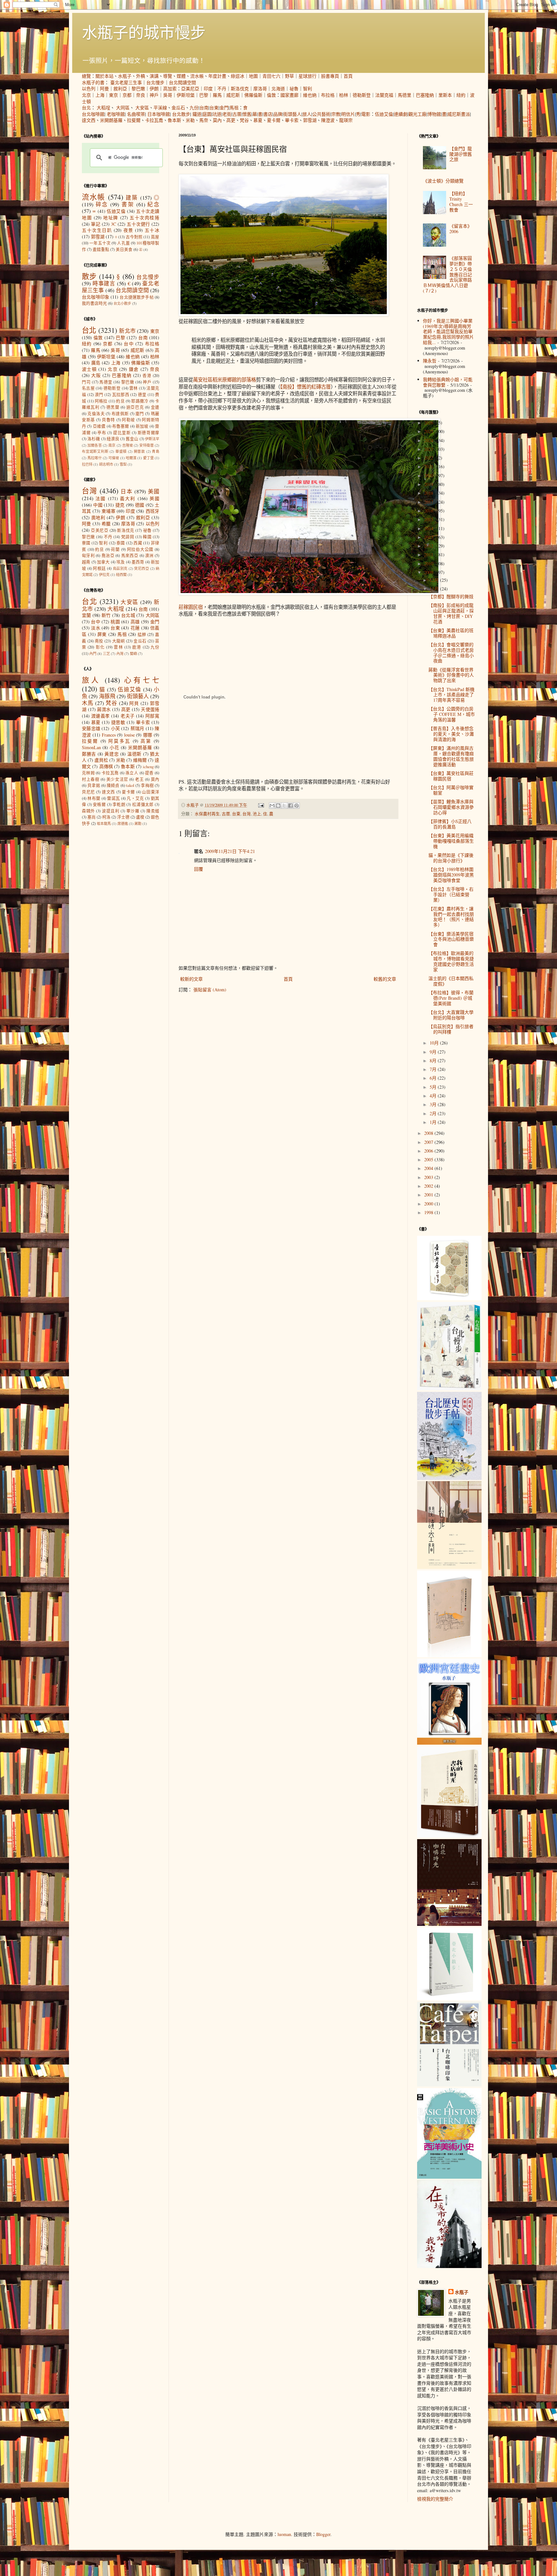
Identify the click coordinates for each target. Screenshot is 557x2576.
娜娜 (148, 735)
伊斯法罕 (152, 439)
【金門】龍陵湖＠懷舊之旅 (461, 154)
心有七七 (142, 680)
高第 (146, 741)
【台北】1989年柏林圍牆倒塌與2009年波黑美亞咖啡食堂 (451, 875)
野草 (289, 76)
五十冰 (152, 230)
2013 (429, 537)
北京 (86, 95)
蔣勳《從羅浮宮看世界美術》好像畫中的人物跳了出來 (451, 675)
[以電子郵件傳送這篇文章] (272, 806)
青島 (156, 451)
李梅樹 (147, 785)
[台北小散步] (449, 1999)
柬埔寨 (108, 511)
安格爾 (99, 804)
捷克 (120, 505)
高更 (231, 120)
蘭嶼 (133, 654)
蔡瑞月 (137, 728)
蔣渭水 (104, 709)
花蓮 (135, 628)
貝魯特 (108, 420)
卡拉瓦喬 (154, 120)
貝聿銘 (94, 785)
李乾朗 (119, 804)
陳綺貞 (113, 785)
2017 (429, 502)
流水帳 (197, 76)
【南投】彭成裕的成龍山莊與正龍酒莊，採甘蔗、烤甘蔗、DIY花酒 (451, 613)
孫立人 (132, 773)
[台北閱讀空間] (449, 1567)
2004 (429, 1168)
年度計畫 (217, 76)
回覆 (199, 869)
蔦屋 (155, 237)
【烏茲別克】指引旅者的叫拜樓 (451, 1029)
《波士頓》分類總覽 (443, 181)
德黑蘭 (113, 407)
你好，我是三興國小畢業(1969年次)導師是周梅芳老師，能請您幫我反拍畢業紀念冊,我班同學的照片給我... (448, 332)
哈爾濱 (131, 458)
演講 (154, 76)
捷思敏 (118, 722)
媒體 (181, 76)
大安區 (142, 108)
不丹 (222, 89)
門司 (86, 382)
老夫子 (128, 716)
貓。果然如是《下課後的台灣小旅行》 (451, 858)
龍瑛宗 (346, 120)
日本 (127, 491)
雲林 (134, 388)
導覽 (168, 76)
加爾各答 (95, 445)
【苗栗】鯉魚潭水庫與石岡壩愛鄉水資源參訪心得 (451, 807)
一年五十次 (100, 243)
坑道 (217, 114)
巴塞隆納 (425, 95)
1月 (434, 1122)
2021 (429, 466)
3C (113, 224)
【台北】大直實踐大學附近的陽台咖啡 (451, 1015)
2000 (429, 1204)
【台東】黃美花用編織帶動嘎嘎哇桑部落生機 (451, 841)
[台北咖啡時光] (449, 1924)
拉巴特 (87, 464)
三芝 (106, 654)
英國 (154, 498)
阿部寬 (152, 716)
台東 (214, 108)
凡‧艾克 (135, 798)
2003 (429, 1177)
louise (129, 735)
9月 (434, 1052)
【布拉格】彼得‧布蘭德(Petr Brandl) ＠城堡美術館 (451, 998)
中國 (98, 505)
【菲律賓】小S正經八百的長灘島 (450, 824)
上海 (100, 95)
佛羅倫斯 (253, 95)
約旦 (120, 401)
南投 (99, 641)
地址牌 (111, 218)
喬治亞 (108, 555)
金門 (224, 108)
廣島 (96, 363)
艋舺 (142, 634)
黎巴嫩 (138, 89)
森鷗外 (88, 811)
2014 (429, 528)
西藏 (138, 543)
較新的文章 (191, 979)
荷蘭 (115, 549)
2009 (429, 572)
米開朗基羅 (111, 120)
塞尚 (92, 817)
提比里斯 (122, 433)
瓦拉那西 (121, 395)
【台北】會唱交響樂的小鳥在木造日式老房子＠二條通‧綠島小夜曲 (451, 653)
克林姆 (88, 773)
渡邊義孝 (101, 716)
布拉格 (328, 95)
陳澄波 (328, 120)
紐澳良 (113, 439)
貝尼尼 (88, 792)
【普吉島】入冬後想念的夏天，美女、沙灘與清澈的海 (451, 734)
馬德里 (405, 95)
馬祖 (234, 108)
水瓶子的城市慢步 (144, 32)
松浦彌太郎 (143, 804)
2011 (429, 555)
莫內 (217, 120)
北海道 (278, 89)
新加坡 (142, 426)
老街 (227, 114)
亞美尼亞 (190, 89)
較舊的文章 (385, 979)
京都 (127, 95)
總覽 (86, 76)
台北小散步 (122, 303)
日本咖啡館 (159, 114)
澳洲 (149, 555)
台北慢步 (155, 82)
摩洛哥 (260, 89)
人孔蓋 (123, 243)
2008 (429, 1133)
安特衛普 (147, 445)
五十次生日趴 (97, 230)
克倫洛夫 (96, 414)
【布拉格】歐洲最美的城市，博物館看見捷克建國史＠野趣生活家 (451, 961)
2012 (429, 546)
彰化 (100, 647)
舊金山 (132, 439)
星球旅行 (308, 76)
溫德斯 (134, 754)
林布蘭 (94, 798)
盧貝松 (101, 760)
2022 (429, 458)
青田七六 (271, 76)
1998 (429, 1212)
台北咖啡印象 (96, 297)
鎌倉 (134, 369)
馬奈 (204, 120)
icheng (148, 767)
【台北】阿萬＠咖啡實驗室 (451, 790)
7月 (434, 1069)
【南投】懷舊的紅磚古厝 (305, 387)
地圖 (253, 76)
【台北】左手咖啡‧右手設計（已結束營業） (451, 894)
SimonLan (91, 747)
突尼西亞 (142, 568)
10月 (435, 1043)
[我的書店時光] (449, 1836)
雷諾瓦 (113, 798)
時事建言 (104, 283)
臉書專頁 (330, 76)
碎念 (102, 204)
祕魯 (294, 89)
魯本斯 (174, 120)
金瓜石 (178, 108)
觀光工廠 (417, 114)
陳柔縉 (153, 811)
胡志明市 (106, 464)
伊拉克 (104, 575)
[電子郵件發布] (261, 805)
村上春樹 (91, 779)
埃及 (121, 562)
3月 (434, 1104)
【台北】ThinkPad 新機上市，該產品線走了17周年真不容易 (451, 695)
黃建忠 (112, 754)
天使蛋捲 (150, 709)
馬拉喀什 (95, 458)
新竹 (106, 615)
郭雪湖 (310, 120)
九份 (194, 108)
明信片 (348, 114)
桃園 (115, 622)
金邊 (155, 407)
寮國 (86, 543)
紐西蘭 (121, 575)
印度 (208, 89)
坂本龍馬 (104, 823)
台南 (204, 108)
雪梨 (123, 464)
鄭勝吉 (89, 754)
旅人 (307, 114)
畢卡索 (292, 120)
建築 (132, 198)
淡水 (96, 628)
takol (130, 785)
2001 (429, 1195)
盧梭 (140, 817)
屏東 (102, 634)
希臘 (106, 524)
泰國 (121, 543)
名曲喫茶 (136, 114)
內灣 (120, 654)
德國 (140, 505)
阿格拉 (101, 401)
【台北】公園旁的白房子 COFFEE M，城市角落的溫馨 (452, 714)
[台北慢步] (449, 1388)
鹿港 (137, 647)
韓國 (147, 537)
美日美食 (124, 249)
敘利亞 (120, 89)
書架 (128, 204)
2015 (429, 519)
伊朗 (154, 89)
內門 (93, 654)
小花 (114, 747)
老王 (139, 779)
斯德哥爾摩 (148, 433)
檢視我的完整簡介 (435, 2499)
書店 (268, 114)
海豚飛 (107, 696)
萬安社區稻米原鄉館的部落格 (225, 380)
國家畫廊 (289, 95)
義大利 (128, 498)
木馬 (88, 703)
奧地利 (98, 517)
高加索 (170, 89)
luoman (284, 2534)
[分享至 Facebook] (290, 806)
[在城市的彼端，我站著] (449, 2266)
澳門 (99, 395)
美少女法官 (117, 779)
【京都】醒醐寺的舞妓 (451, 596)
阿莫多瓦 (119, 741)
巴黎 (204, 95)
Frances (109, 735)
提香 (149, 773)
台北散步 (181, 114)
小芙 (116, 728)
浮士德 (123, 817)
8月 (434, 1060)
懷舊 (247, 114)
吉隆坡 (127, 445)
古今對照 (134, 237)
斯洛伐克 (240, 89)
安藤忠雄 (91, 728)
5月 (434, 1087)
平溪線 (160, 108)
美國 (154, 491)
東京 (113, 95)
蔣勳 (138, 823)
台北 (86, 108)
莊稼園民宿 (191, 607)
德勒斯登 (362, 95)
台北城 (128, 615)
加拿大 (103, 562)
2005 (429, 1159)
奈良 (141, 95)
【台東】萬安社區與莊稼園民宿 (451, 776)
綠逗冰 (238, 76)
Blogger (323, 2534)
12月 (435, 580)
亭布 (102, 433)
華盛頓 (121, 451)
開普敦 (139, 451)
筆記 (96, 224)
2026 (429, 423)
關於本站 (104, 76)
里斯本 (445, 95)
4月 (434, 1096)
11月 (435, 589)
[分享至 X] (284, 806)
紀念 (153, 204)
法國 (101, 498)
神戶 (154, 95)
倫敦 (271, 95)
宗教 (336, 114)
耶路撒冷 (140, 401)
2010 (429, 564)
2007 (429, 1142)
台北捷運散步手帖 (137, 297)
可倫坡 (114, 458)
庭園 (207, 114)
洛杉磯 (94, 439)
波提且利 (111, 811)
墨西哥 (138, 562)
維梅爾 (140, 760)
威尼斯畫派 (459, 114)
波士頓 (89, 369)
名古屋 (88, 388)
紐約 (461, 95)
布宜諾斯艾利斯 (95, 451)
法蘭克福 (384, 95)
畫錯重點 (101, 249)
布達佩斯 (120, 414)
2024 (429, 440)
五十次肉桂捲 (144, 218)
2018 (429, 493)
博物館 (434, 114)
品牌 (278, 114)
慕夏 (258, 120)
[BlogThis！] (278, 806)
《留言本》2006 (461, 229)
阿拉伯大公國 (140, 549)
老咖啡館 (116, 114)
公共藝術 (321, 114)
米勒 (190, 120)
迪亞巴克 (135, 407)
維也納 (310, 95)
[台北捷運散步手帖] (449, 1655)
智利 (308, 89)
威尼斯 (233, 95)
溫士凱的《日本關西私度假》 (451, 981)
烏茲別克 (120, 568)
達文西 (89, 120)
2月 (434, 1113)
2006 (429, 1151)
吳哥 (168, 95)
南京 (112, 445)
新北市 (127, 331)
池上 (257, 814)
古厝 (237, 114)
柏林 (344, 95)
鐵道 (197, 114)
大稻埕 (103, 108)
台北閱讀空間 (182, 82)
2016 (429, 511)
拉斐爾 (134, 120)
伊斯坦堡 (186, 95)
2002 (429, 1186)
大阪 (96, 375)
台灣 (247, 814)
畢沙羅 (133, 811)
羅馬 (217, 95)
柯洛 (106, 817)
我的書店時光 (94, 303)
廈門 (140, 414)
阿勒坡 (128, 420)
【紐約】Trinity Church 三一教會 (461, 201)
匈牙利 (88, 555)
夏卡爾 (274, 120)
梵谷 (244, 120)
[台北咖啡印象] (449, 2085)
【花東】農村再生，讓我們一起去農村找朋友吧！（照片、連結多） (451, 917)
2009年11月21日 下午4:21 (230, 851)
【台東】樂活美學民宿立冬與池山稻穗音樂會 (451, 939)
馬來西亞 (130, 555)
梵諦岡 (128, 537)
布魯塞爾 (121, 426)
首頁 (348, 76)
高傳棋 (106, 766)
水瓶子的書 (93, 82)
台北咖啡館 (93, 114)
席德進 (123, 823)
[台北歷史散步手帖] (449, 1478)
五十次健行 (138, 224)
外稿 (141, 76)
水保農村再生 (207, 814)
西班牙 (153, 511)
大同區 (123, 108)
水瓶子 (125, 76)
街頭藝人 (292, 114)
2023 (429, 449)
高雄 (135, 622)
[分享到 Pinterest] (297, 806)
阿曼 (104, 89)
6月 (434, 1078)
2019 (429, 484)
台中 (129, 344)
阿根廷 (99, 568)
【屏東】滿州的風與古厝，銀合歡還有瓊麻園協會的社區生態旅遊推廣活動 (451, 756)
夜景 (128, 230)
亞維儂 (99, 426)
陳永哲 (430, 361)
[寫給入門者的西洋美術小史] (449, 2177)
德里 (142, 395)
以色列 (89, 89)
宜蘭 (87, 615)
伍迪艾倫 (384, 114)
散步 (89, 276)
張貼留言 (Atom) (210, 990)
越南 (86, 562)
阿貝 (134, 703)
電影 (366, 114)
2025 (429, 431)
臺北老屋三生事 (126, 82)
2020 (429, 476)
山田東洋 (151, 792)
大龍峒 (119, 641)
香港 (147, 376)
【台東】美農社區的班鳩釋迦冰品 (451, 633)
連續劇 (401, 114)
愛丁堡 (148, 458)
